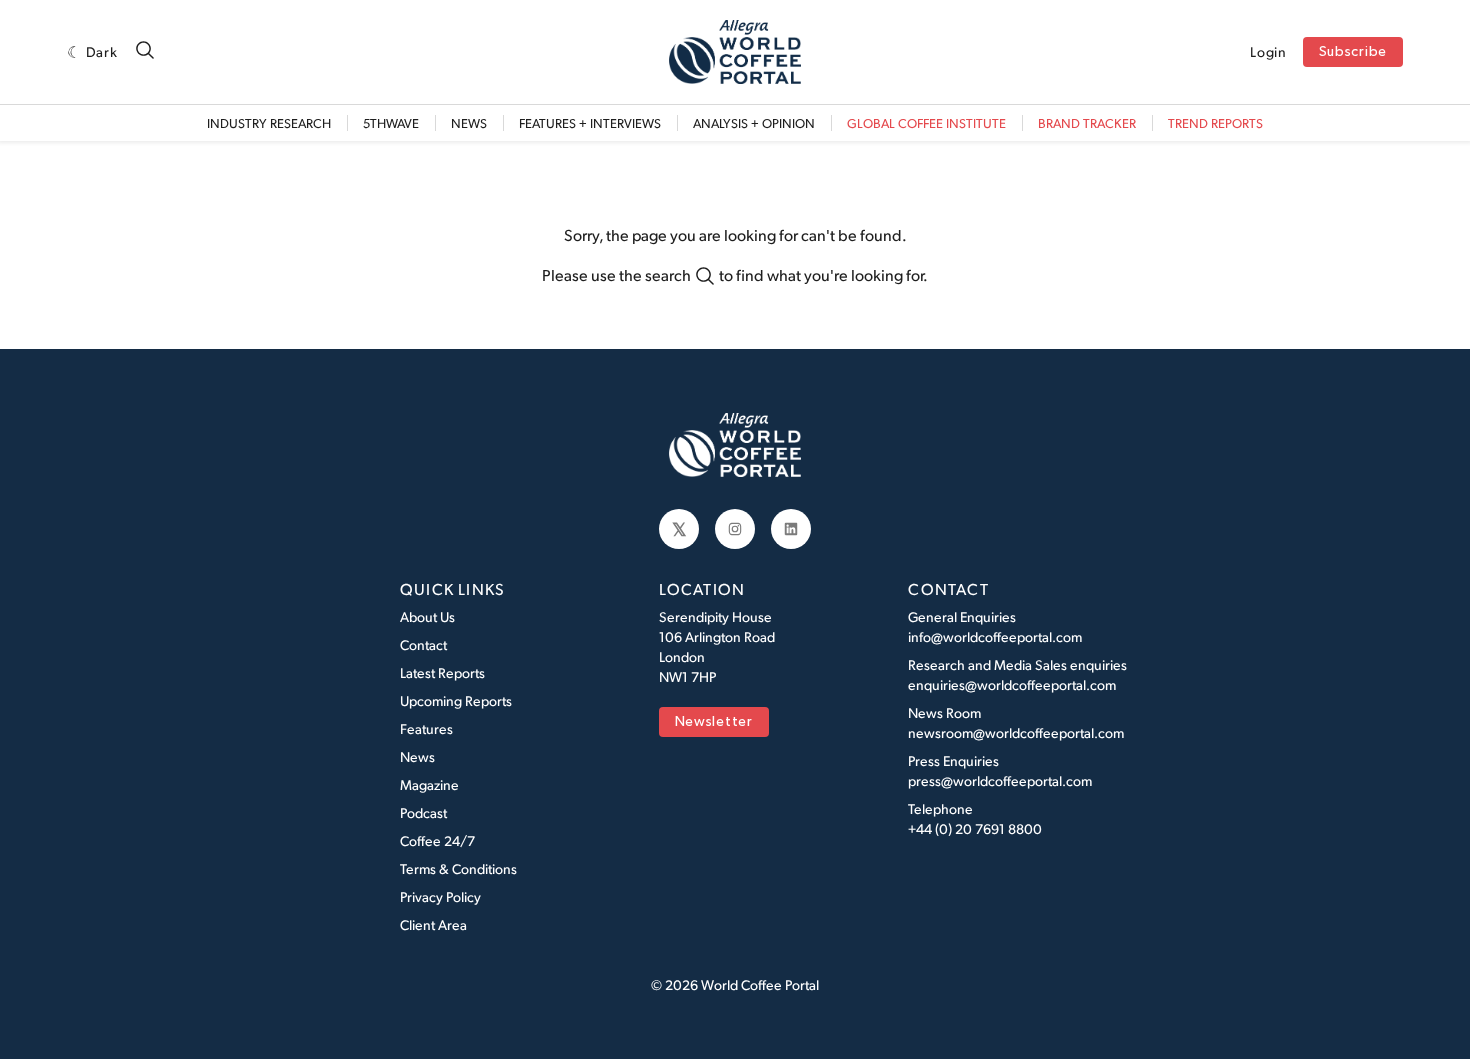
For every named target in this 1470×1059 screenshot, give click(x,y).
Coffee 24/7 (437, 840)
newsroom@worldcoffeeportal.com (1016, 732)
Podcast (423, 812)
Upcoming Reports (456, 700)
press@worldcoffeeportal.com (1000, 780)
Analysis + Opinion (754, 123)
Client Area (433, 924)
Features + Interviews (590, 123)
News (469, 123)
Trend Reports (1215, 123)
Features (426, 728)
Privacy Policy (440, 896)
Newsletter (714, 722)
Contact (423, 644)
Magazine (429, 784)
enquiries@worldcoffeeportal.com (1012, 684)
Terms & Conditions (458, 868)
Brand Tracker (1087, 123)
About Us (427, 616)
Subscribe (1353, 52)
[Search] (145, 51)
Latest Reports (442, 672)
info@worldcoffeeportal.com (995, 636)
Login (1268, 52)
